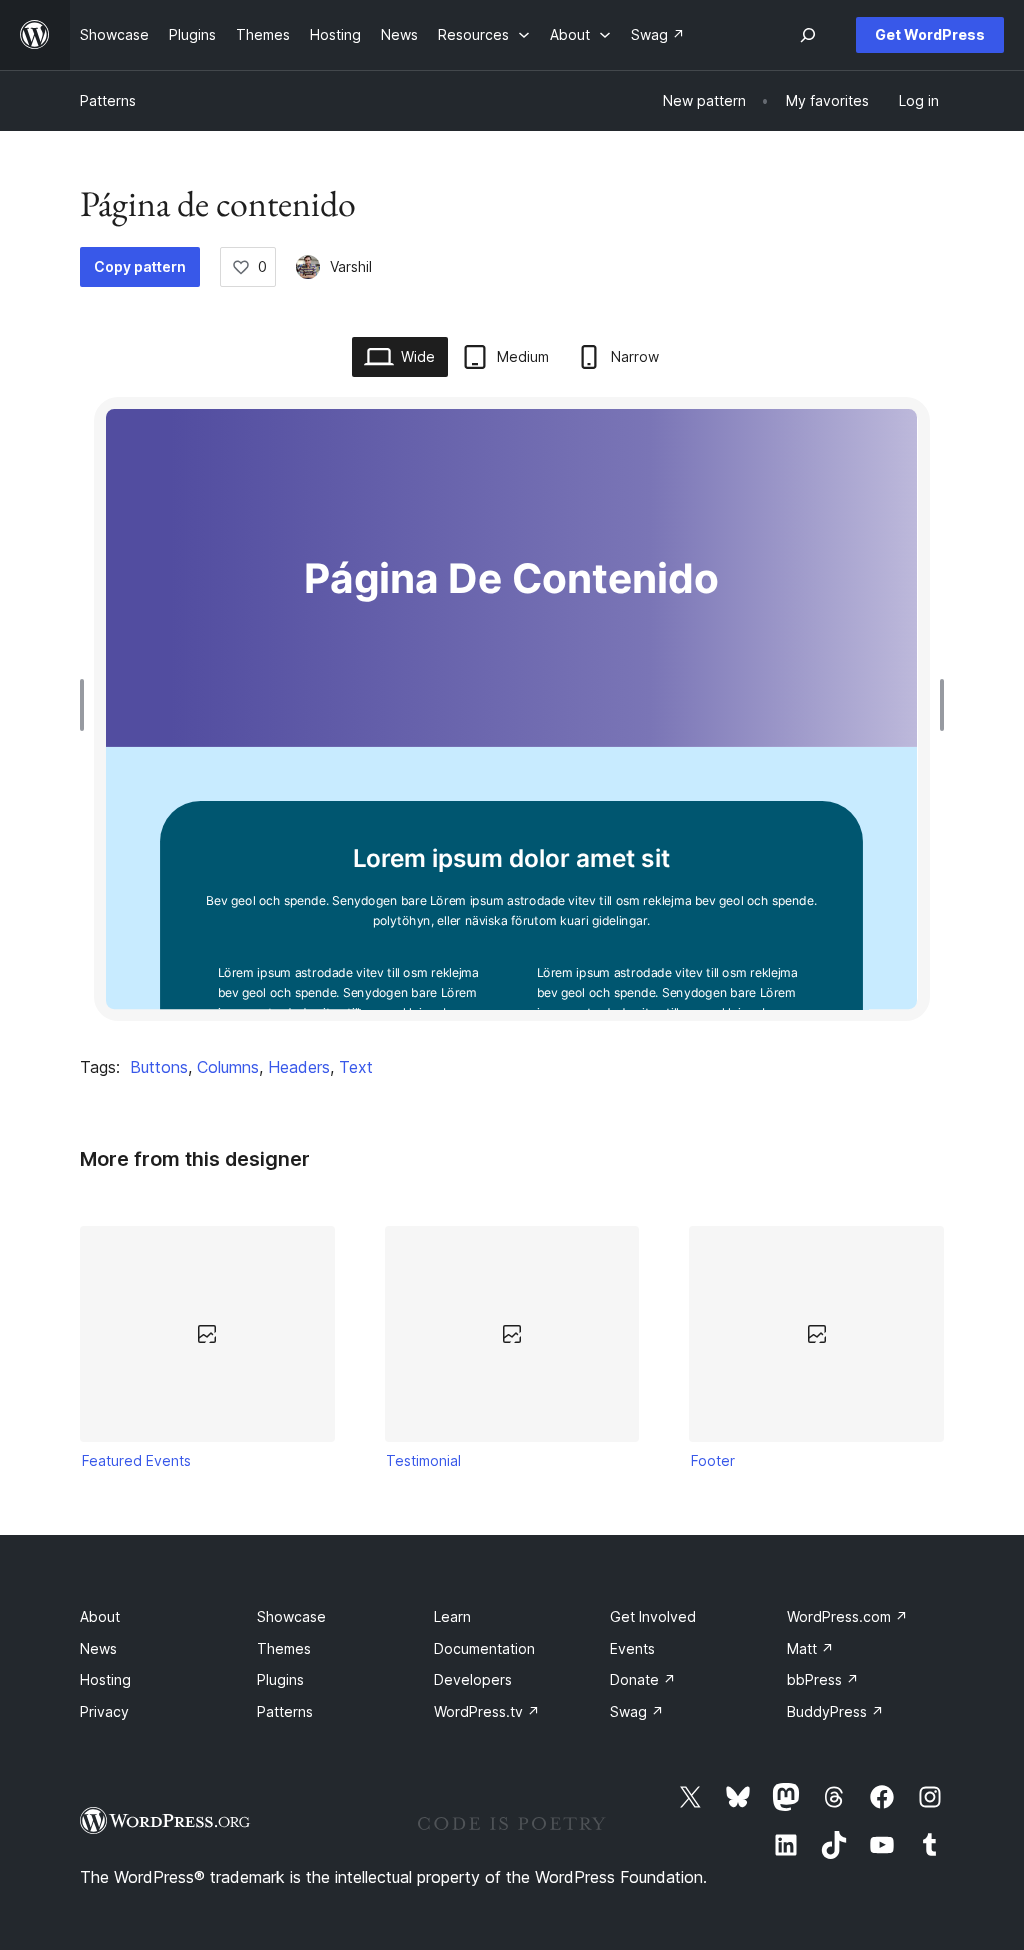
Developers (473, 1679)
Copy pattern (140, 266)
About (100, 1616)
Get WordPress (930, 34)
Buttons (159, 1067)
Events (632, 1648)
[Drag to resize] (87, 705)
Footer (713, 1460)
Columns (228, 1067)
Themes (284, 1648)
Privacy (104, 1711)
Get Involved (653, 1616)
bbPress (823, 1679)
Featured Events (136, 1460)
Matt (810, 1648)
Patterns (108, 100)
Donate (643, 1679)
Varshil (351, 266)
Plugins (280, 1679)
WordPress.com (847, 1616)
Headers (299, 1067)
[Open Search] (808, 35)
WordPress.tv (487, 1711)
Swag (637, 1711)
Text (356, 1067)
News (98, 1648)
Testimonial (423, 1460)
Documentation (484, 1648)
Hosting (105, 1679)
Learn (452, 1616)
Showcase (291, 1616)
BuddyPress (835, 1711)
